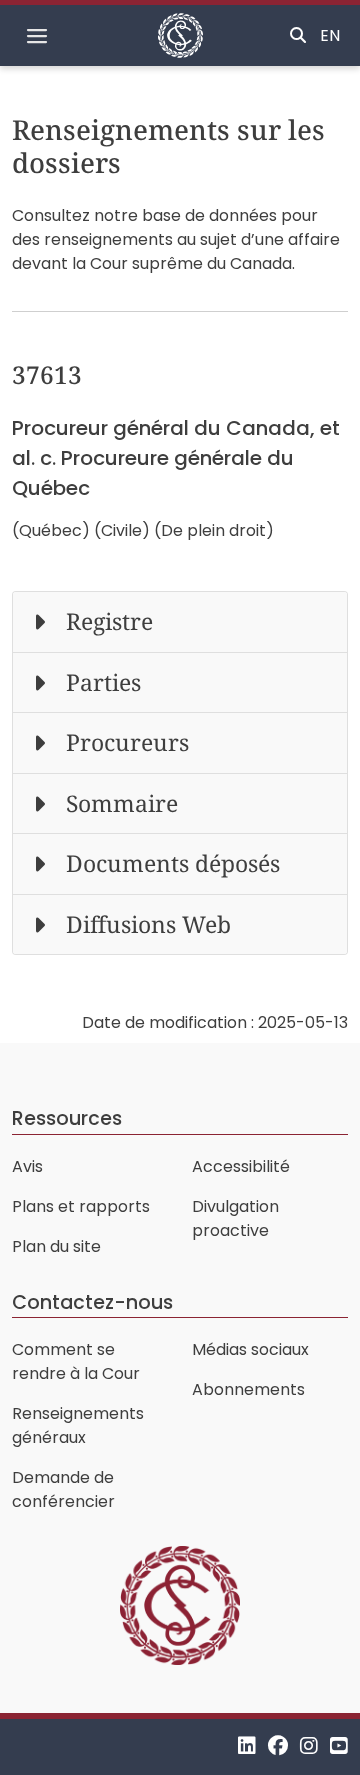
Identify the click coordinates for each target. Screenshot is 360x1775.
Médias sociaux (250, 1349)
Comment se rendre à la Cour (76, 1361)
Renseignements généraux (78, 1425)
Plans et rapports (81, 1206)
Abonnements (248, 1389)
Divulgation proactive (235, 1218)
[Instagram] (309, 1746)
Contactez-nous (92, 1302)
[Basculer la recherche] (298, 36)
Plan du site (56, 1246)
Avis (27, 1166)
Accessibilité (241, 1166)
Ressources (67, 1118)
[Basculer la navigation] (37, 36)
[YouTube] (339, 1746)
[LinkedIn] (247, 1746)
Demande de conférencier (63, 1489)
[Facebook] (278, 1746)
